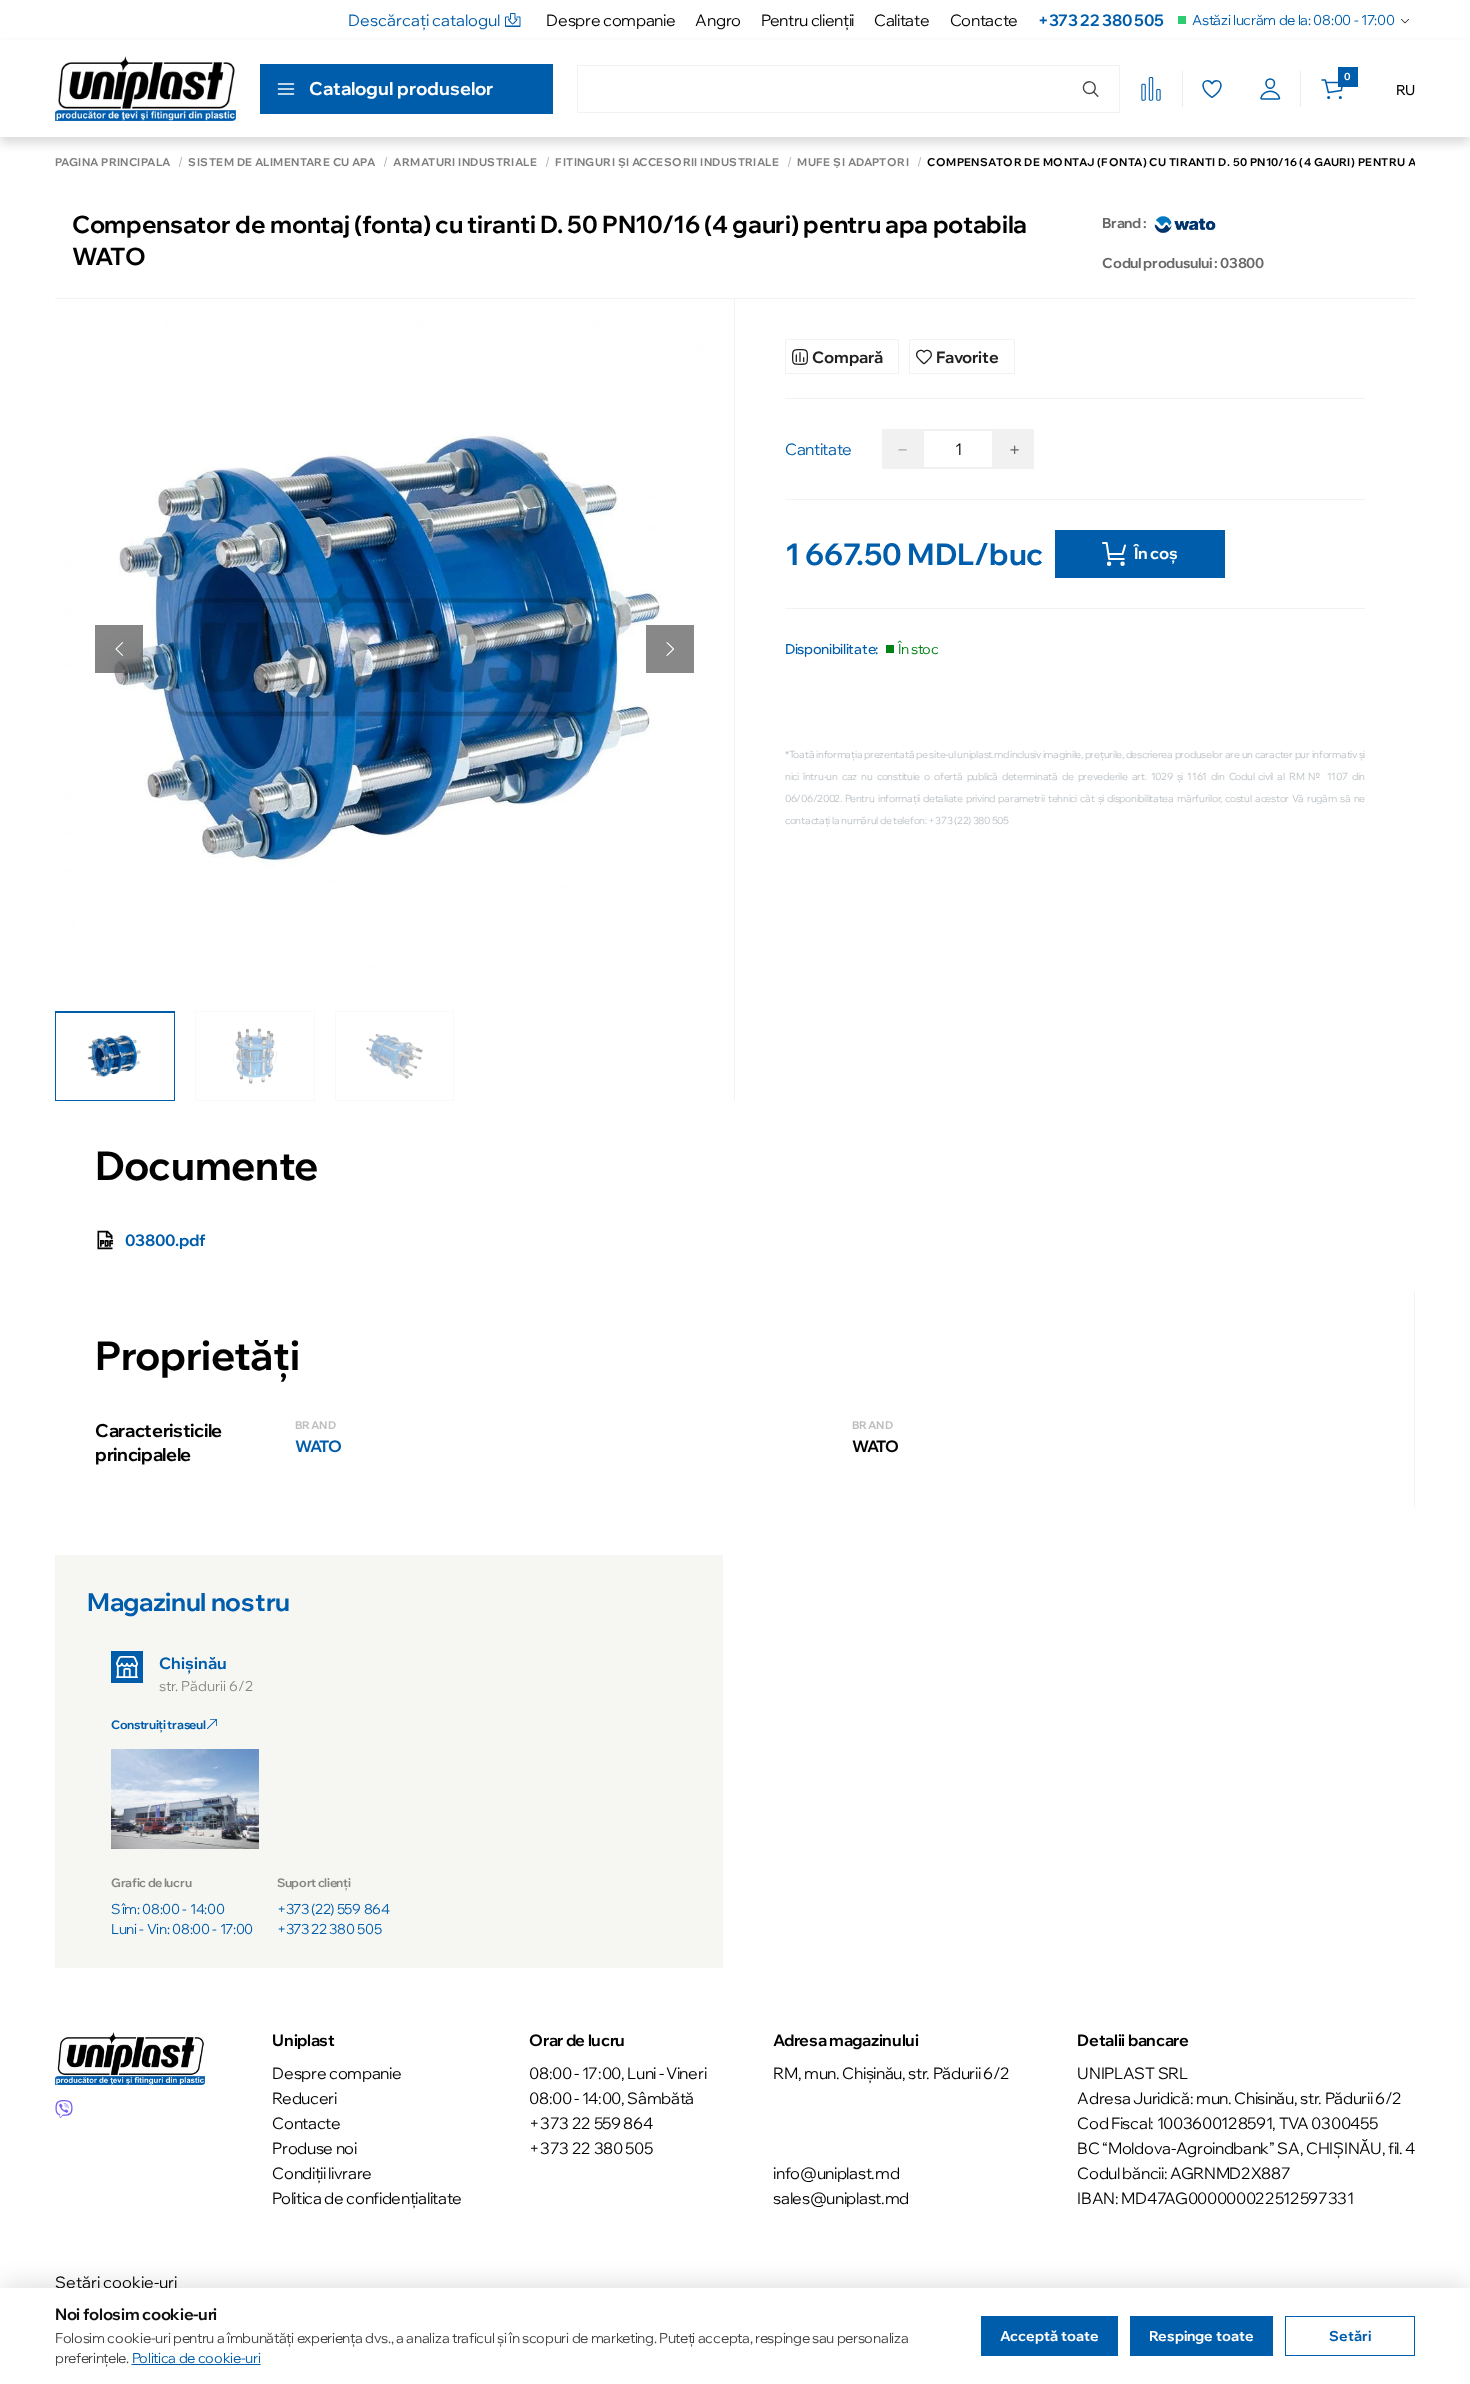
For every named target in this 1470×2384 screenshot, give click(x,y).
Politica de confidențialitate (367, 2198)
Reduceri (304, 2098)
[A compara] (1151, 89)
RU (1405, 90)
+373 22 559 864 (590, 2123)
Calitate (901, 20)
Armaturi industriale (465, 162)
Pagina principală (112, 162)
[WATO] (1185, 223)
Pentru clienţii (807, 20)
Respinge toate (1201, 2336)
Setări (1350, 2336)
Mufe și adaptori (853, 162)
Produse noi (314, 2148)
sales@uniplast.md (841, 2198)
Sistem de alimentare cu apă (281, 162)
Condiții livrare (322, 2173)
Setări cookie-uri (116, 2282)
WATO (318, 1446)
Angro (717, 20)
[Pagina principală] (145, 88)
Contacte (984, 20)
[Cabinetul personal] (1270, 89)
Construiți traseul (159, 1724)
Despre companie (610, 20)
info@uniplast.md (836, 2173)
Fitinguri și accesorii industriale (667, 162)
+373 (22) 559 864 (333, 1909)
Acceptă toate (1049, 2336)
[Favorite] (1211, 89)
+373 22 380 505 (1100, 20)
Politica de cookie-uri (196, 2358)
